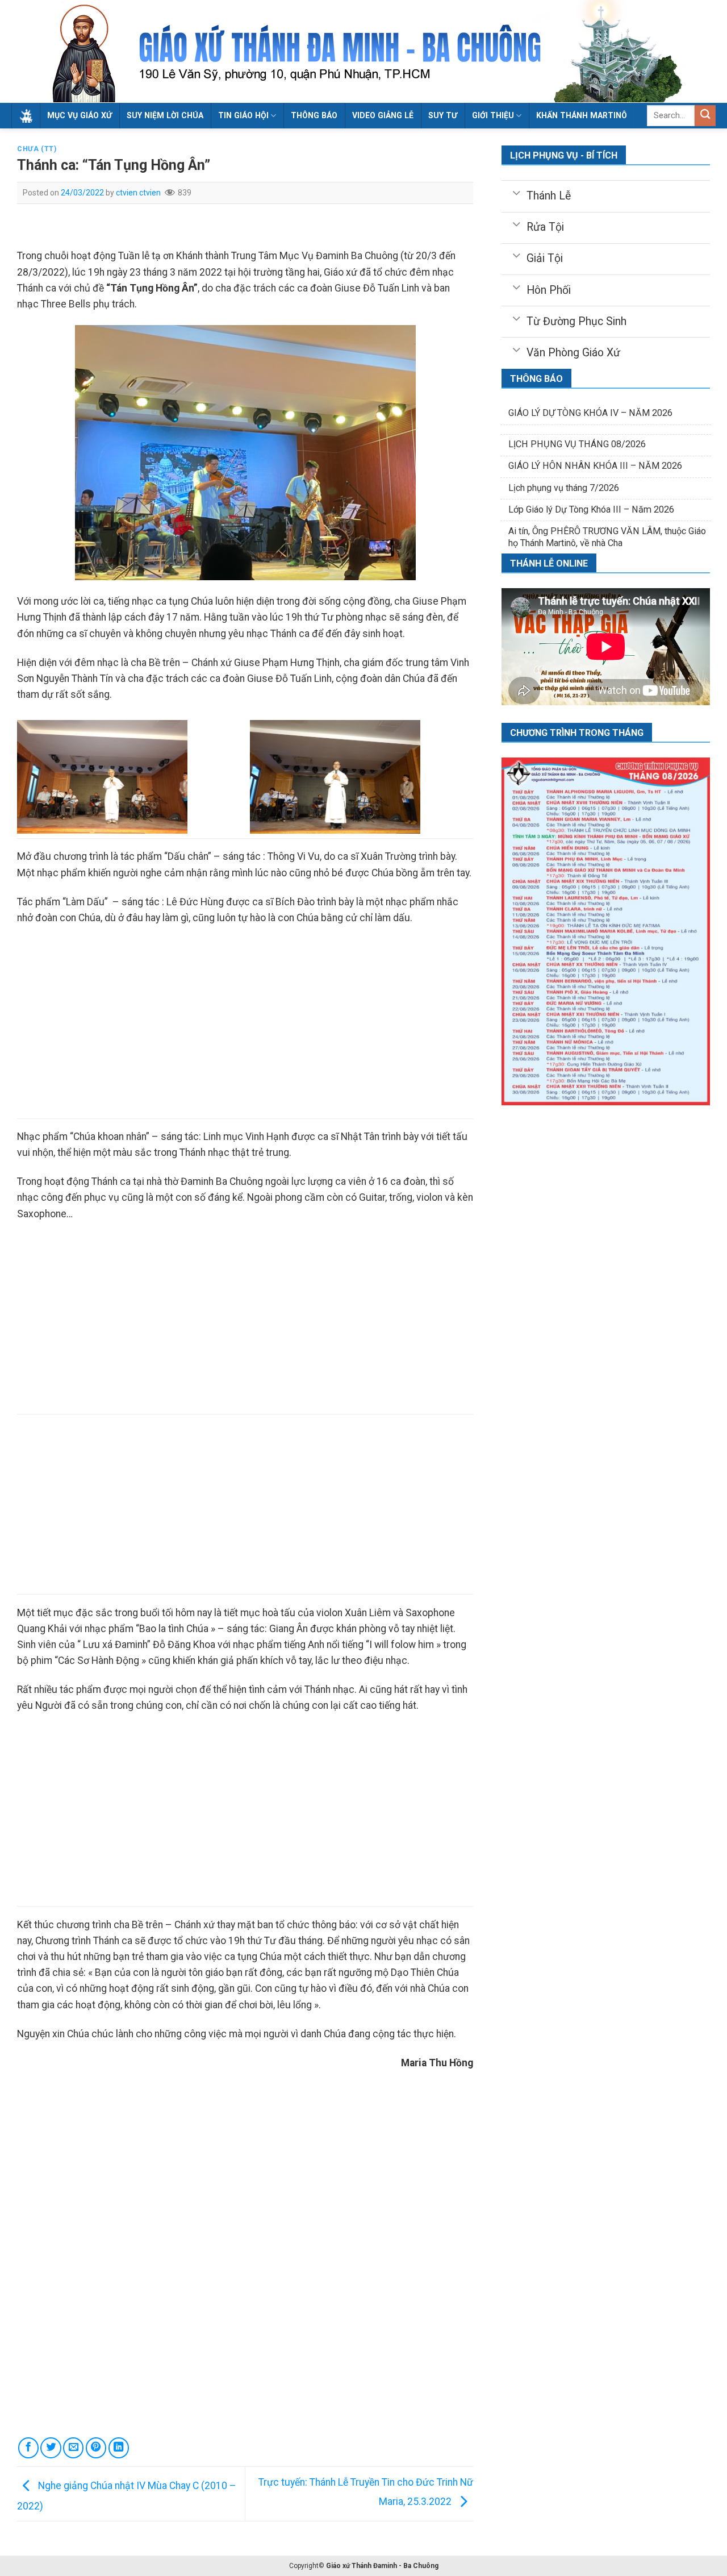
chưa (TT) (37, 149)
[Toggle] (517, 192)
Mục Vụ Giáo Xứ (80, 115)
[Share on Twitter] (51, 2448)
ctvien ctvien (138, 193)
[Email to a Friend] (73, 2448)
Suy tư (443, 115)
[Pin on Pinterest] (96, 2448)
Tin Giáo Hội (243, 115)
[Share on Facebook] (28, 2448)
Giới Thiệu (493, 115)
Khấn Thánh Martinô (582, 115)
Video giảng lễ (383, 115)
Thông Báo (314, 115)
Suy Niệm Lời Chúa (165, 115)
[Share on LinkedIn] (119, 2448)
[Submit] (705, 116)
